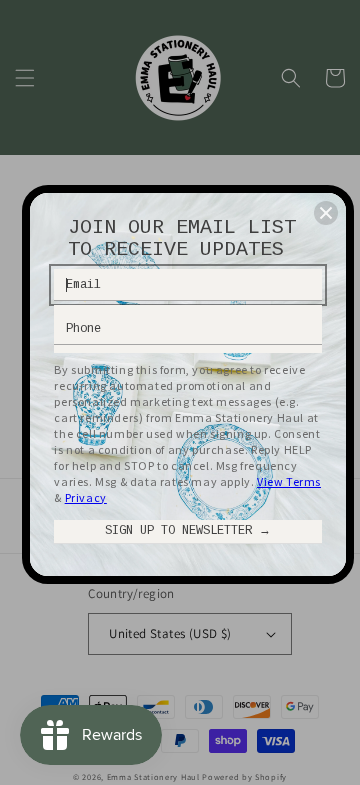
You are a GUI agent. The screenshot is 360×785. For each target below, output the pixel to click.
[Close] (326, 213)
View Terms (289, 481)
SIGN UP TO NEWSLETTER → (188, 531)
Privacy (86, 497)
